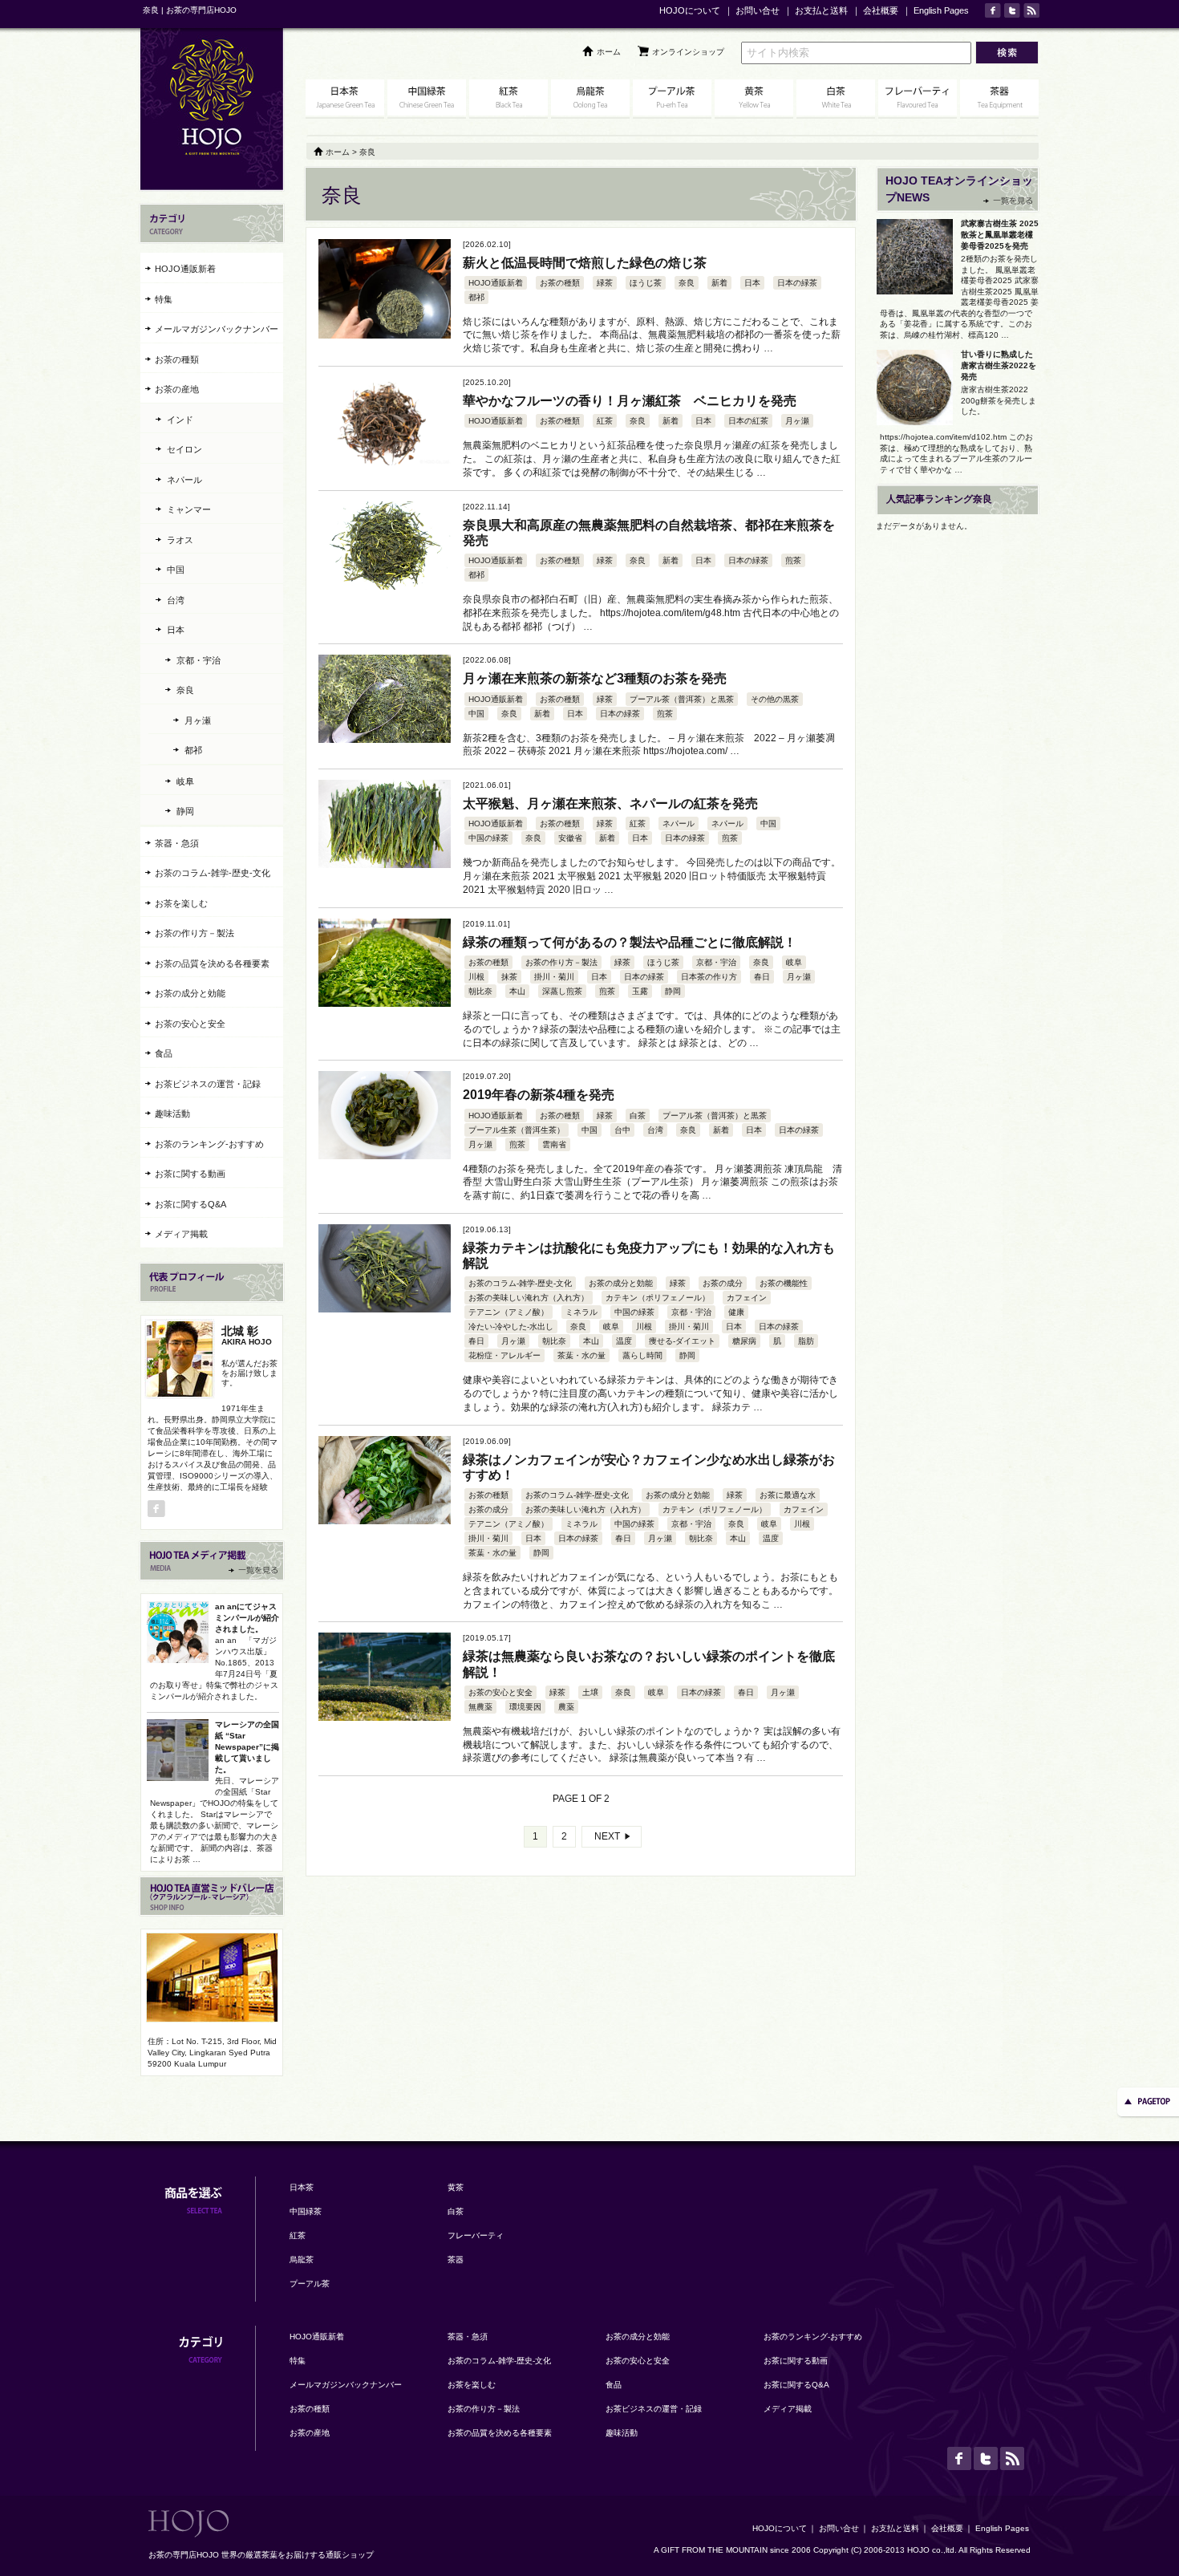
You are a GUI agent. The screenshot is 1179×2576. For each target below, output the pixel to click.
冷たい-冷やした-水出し (511, 1327)
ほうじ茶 (646, 283)
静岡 (673, 991)
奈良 (687, 283)
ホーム (609, 52)
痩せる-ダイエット (682, 1341)
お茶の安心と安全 (500, 1692)
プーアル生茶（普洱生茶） (517, 1130)
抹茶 (509, 977)
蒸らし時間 (642, 1355)
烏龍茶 (302, 2260)
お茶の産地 (177, 389)
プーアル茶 (310, 2284)
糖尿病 (744, 1341)
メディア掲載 (181, 1234)
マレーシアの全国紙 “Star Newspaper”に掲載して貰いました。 (247, 1747)
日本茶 (302, 2187)
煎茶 (793, 560)
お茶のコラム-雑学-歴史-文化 (520, 1283)
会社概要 (881, 10)
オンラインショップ (688, 52)
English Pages (941, 10)
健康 (736, 1312)
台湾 (655, 1130)
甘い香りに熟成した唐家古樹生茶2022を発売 (999, 365)
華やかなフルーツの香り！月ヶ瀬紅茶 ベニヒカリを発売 (630, 401)
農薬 (566, 1707)
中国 (476, 714)
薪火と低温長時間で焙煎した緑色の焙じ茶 (585, 263)
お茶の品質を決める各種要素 (212, 963)
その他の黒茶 (775, 699)
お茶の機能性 (784, 1283)
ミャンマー (189, 509)
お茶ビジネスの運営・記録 (208, 1084)
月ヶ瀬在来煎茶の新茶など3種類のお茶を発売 (595, 678)
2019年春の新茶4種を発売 (539, 1095)
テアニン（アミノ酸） (508, 1312)
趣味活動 (172, 1114)
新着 (719, 283)
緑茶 (605, 283)
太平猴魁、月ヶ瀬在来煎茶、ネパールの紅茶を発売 (610, 803)
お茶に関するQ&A (190, 1204)
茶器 (456, 2260)
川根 (476, 977)
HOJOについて (690, 10)
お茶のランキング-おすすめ (209, 1144)
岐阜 (794, 962)
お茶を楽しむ (181, 903)
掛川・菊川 (554, 977)
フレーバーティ (476, 2235)
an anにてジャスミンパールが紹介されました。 (247, 1618)
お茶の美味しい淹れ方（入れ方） (529, 1298)
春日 (762, 977)
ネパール (679, 824)
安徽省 (570, 838)
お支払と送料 (821, 10)
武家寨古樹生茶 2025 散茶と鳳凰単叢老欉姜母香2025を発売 (1000, 235)
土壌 (590, 1692)
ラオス (180, 540)
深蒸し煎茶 (562, 991)
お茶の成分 (723, 1283)
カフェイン (747, 1298)
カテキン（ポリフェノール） (658, 1298)
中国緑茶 (306, 2211)
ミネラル (581, 1312)
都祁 (476, 297)
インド (180, 420)
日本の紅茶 (748, 421)
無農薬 (480, 1707)
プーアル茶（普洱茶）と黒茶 (682, 699)
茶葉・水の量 (581, 1355)
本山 (517, 991)
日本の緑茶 (797, 283)
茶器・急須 (177, 843)
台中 (622, 1130)
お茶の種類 (560, 283)
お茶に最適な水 (788, 1495)
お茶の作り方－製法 (561, 962)
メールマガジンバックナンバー (217, 329)
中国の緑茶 (488, 838)
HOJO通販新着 (496, 283)
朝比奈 (480, 991)
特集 (164, 299)
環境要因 (525, 1707)
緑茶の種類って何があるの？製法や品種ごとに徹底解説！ (630, 942)
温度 (624, 1341)
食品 (164, 1053)
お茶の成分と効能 (621, 1283)
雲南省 (554, 1144)
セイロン (184, 449)
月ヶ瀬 (797, 421)
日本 (752, 283)
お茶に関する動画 (190, 1174)
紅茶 (605, 421)
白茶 (638, 1116)
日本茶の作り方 (709, 977)
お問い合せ (758, 10)
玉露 (640, 991)
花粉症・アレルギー (504, 1355)
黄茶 (456, 2187)
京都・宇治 (716, 962)
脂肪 (806, 1341)
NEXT (607, 1836)
